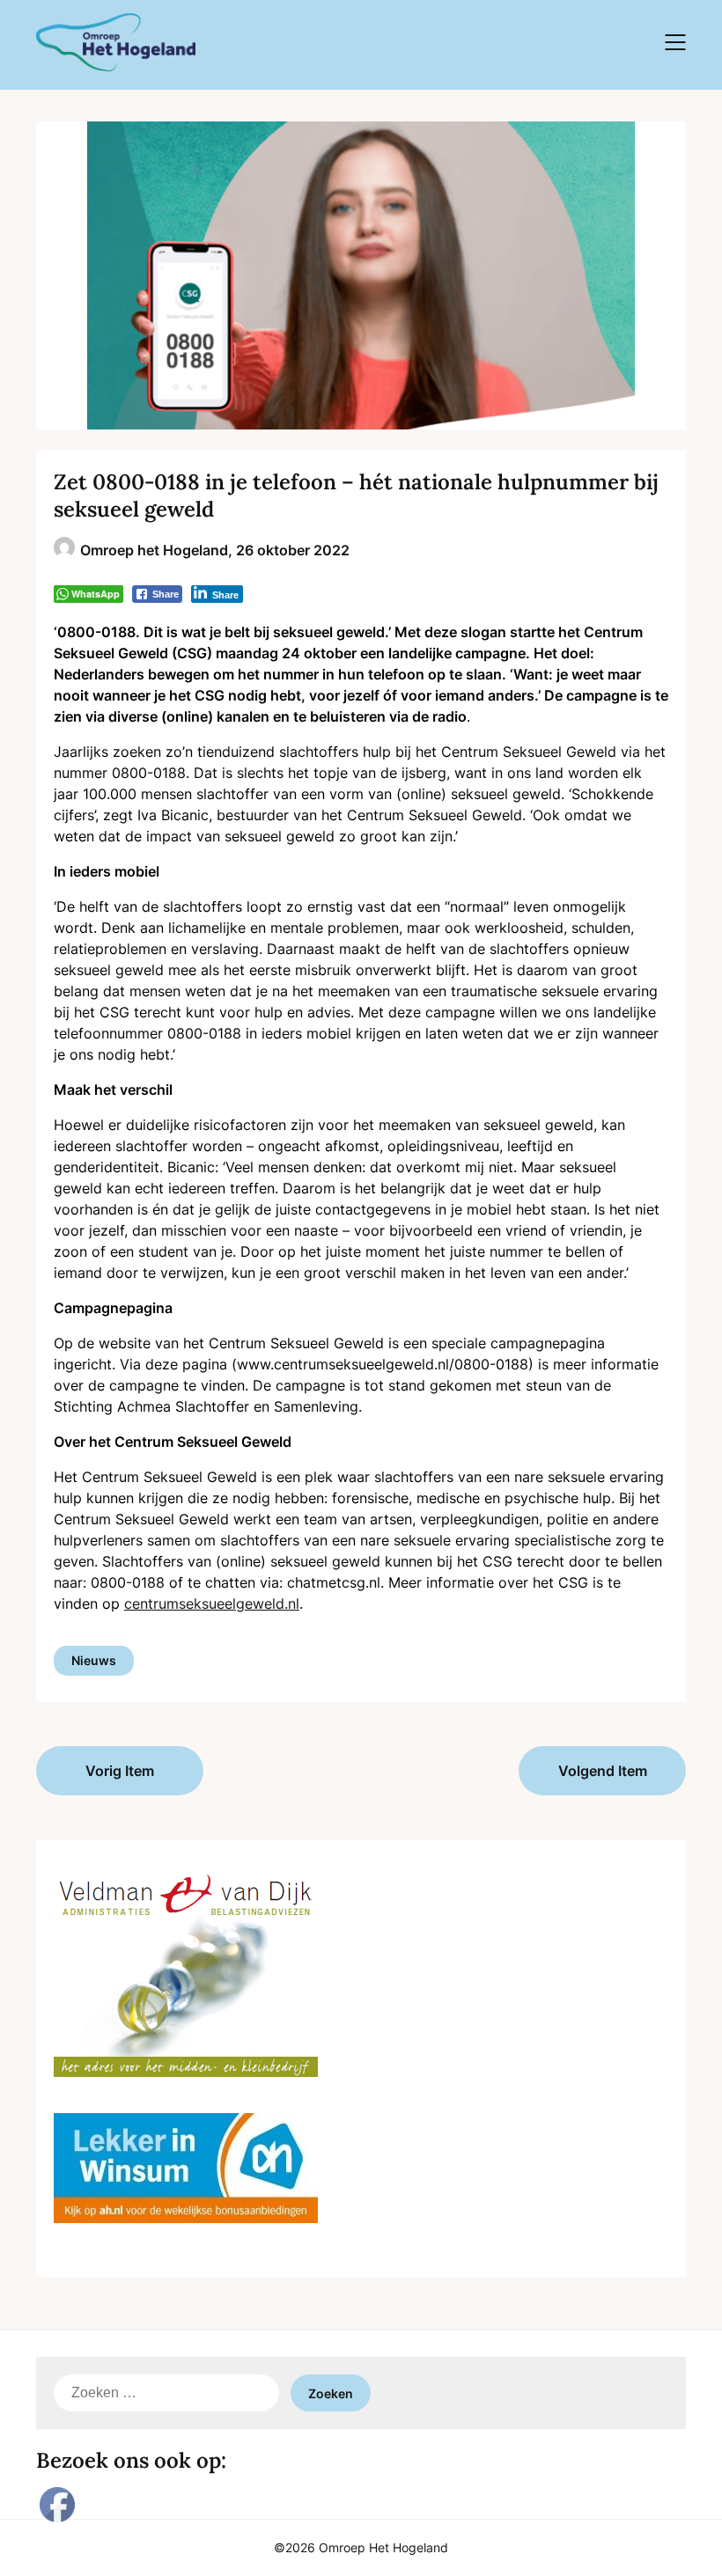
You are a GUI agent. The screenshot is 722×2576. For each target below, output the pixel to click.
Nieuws (94, 1660)
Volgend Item (603, 1771)
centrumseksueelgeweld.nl (212, 1604)
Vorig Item (120, 1771)
